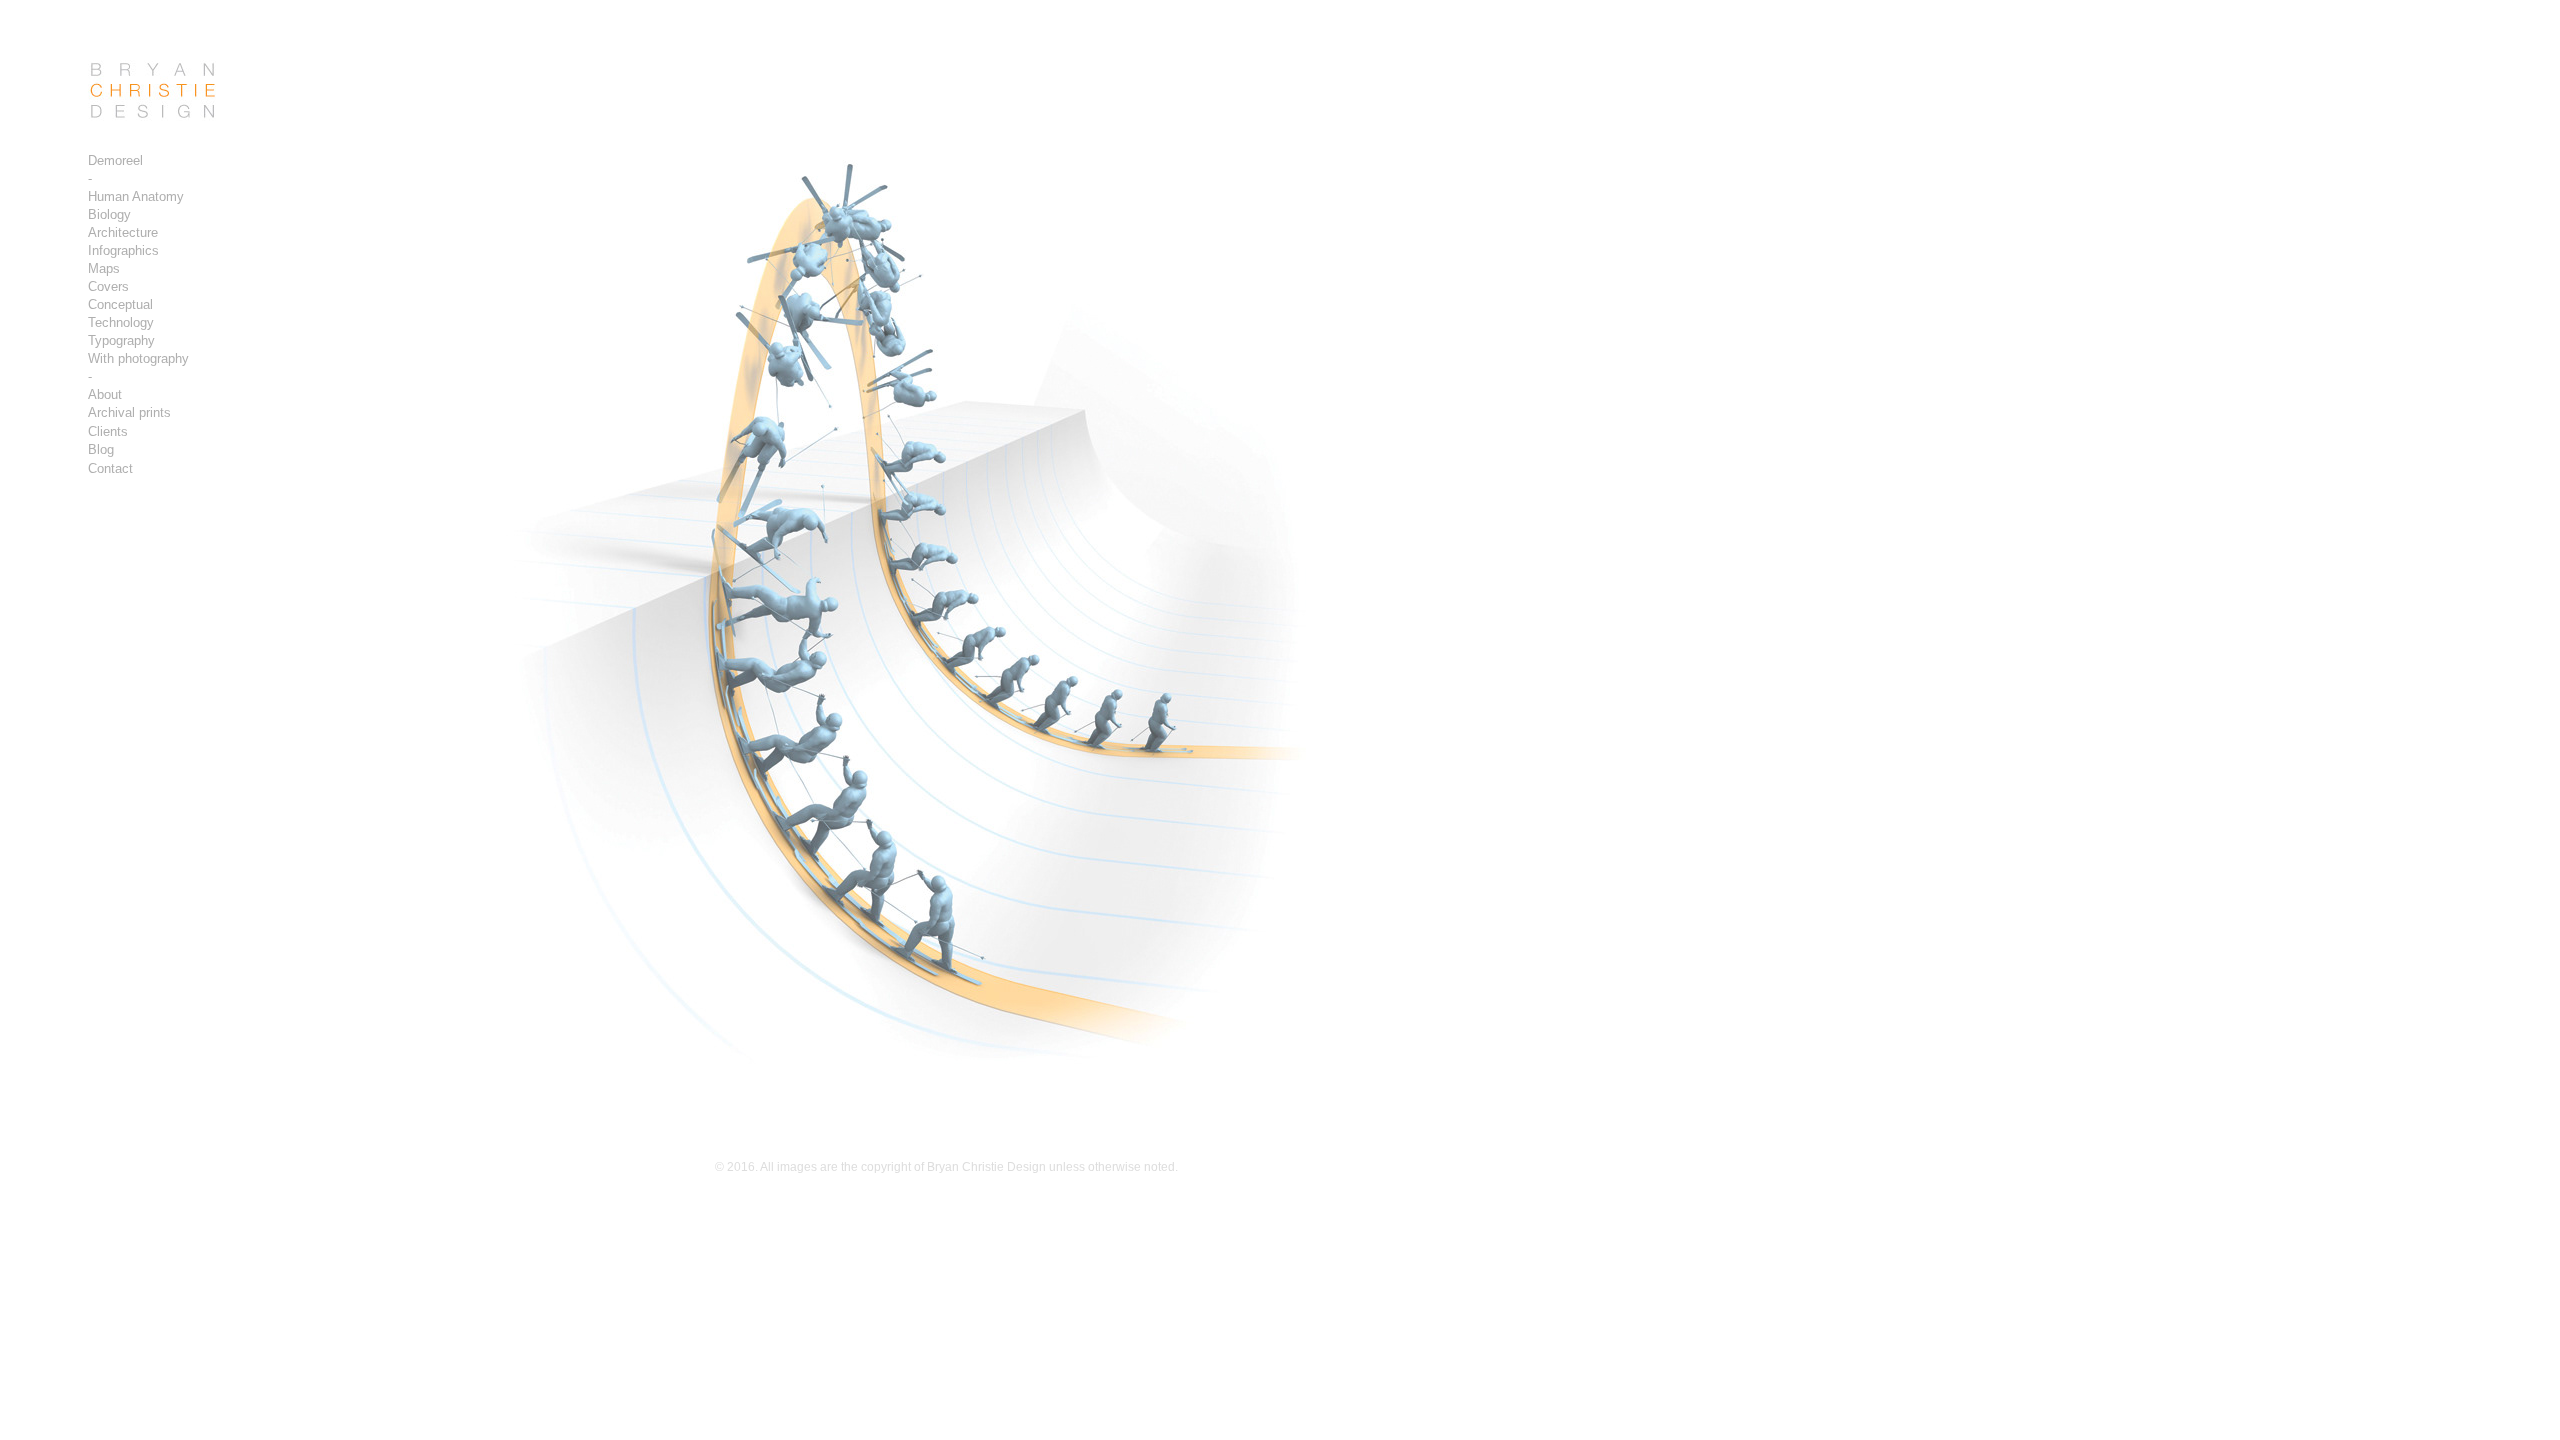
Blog (101, 449)
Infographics (123, 250)
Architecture (123, 232)
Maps (104, 268)
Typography (121, 340)
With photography (138, 358)
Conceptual (120, 304)
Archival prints (129, 412)
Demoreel (115, 160)
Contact (110, 468)
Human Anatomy (136, 196)
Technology (121, 322)
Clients (108, 431)
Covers (108, 286)
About (105, 394)
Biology (109, 214)
